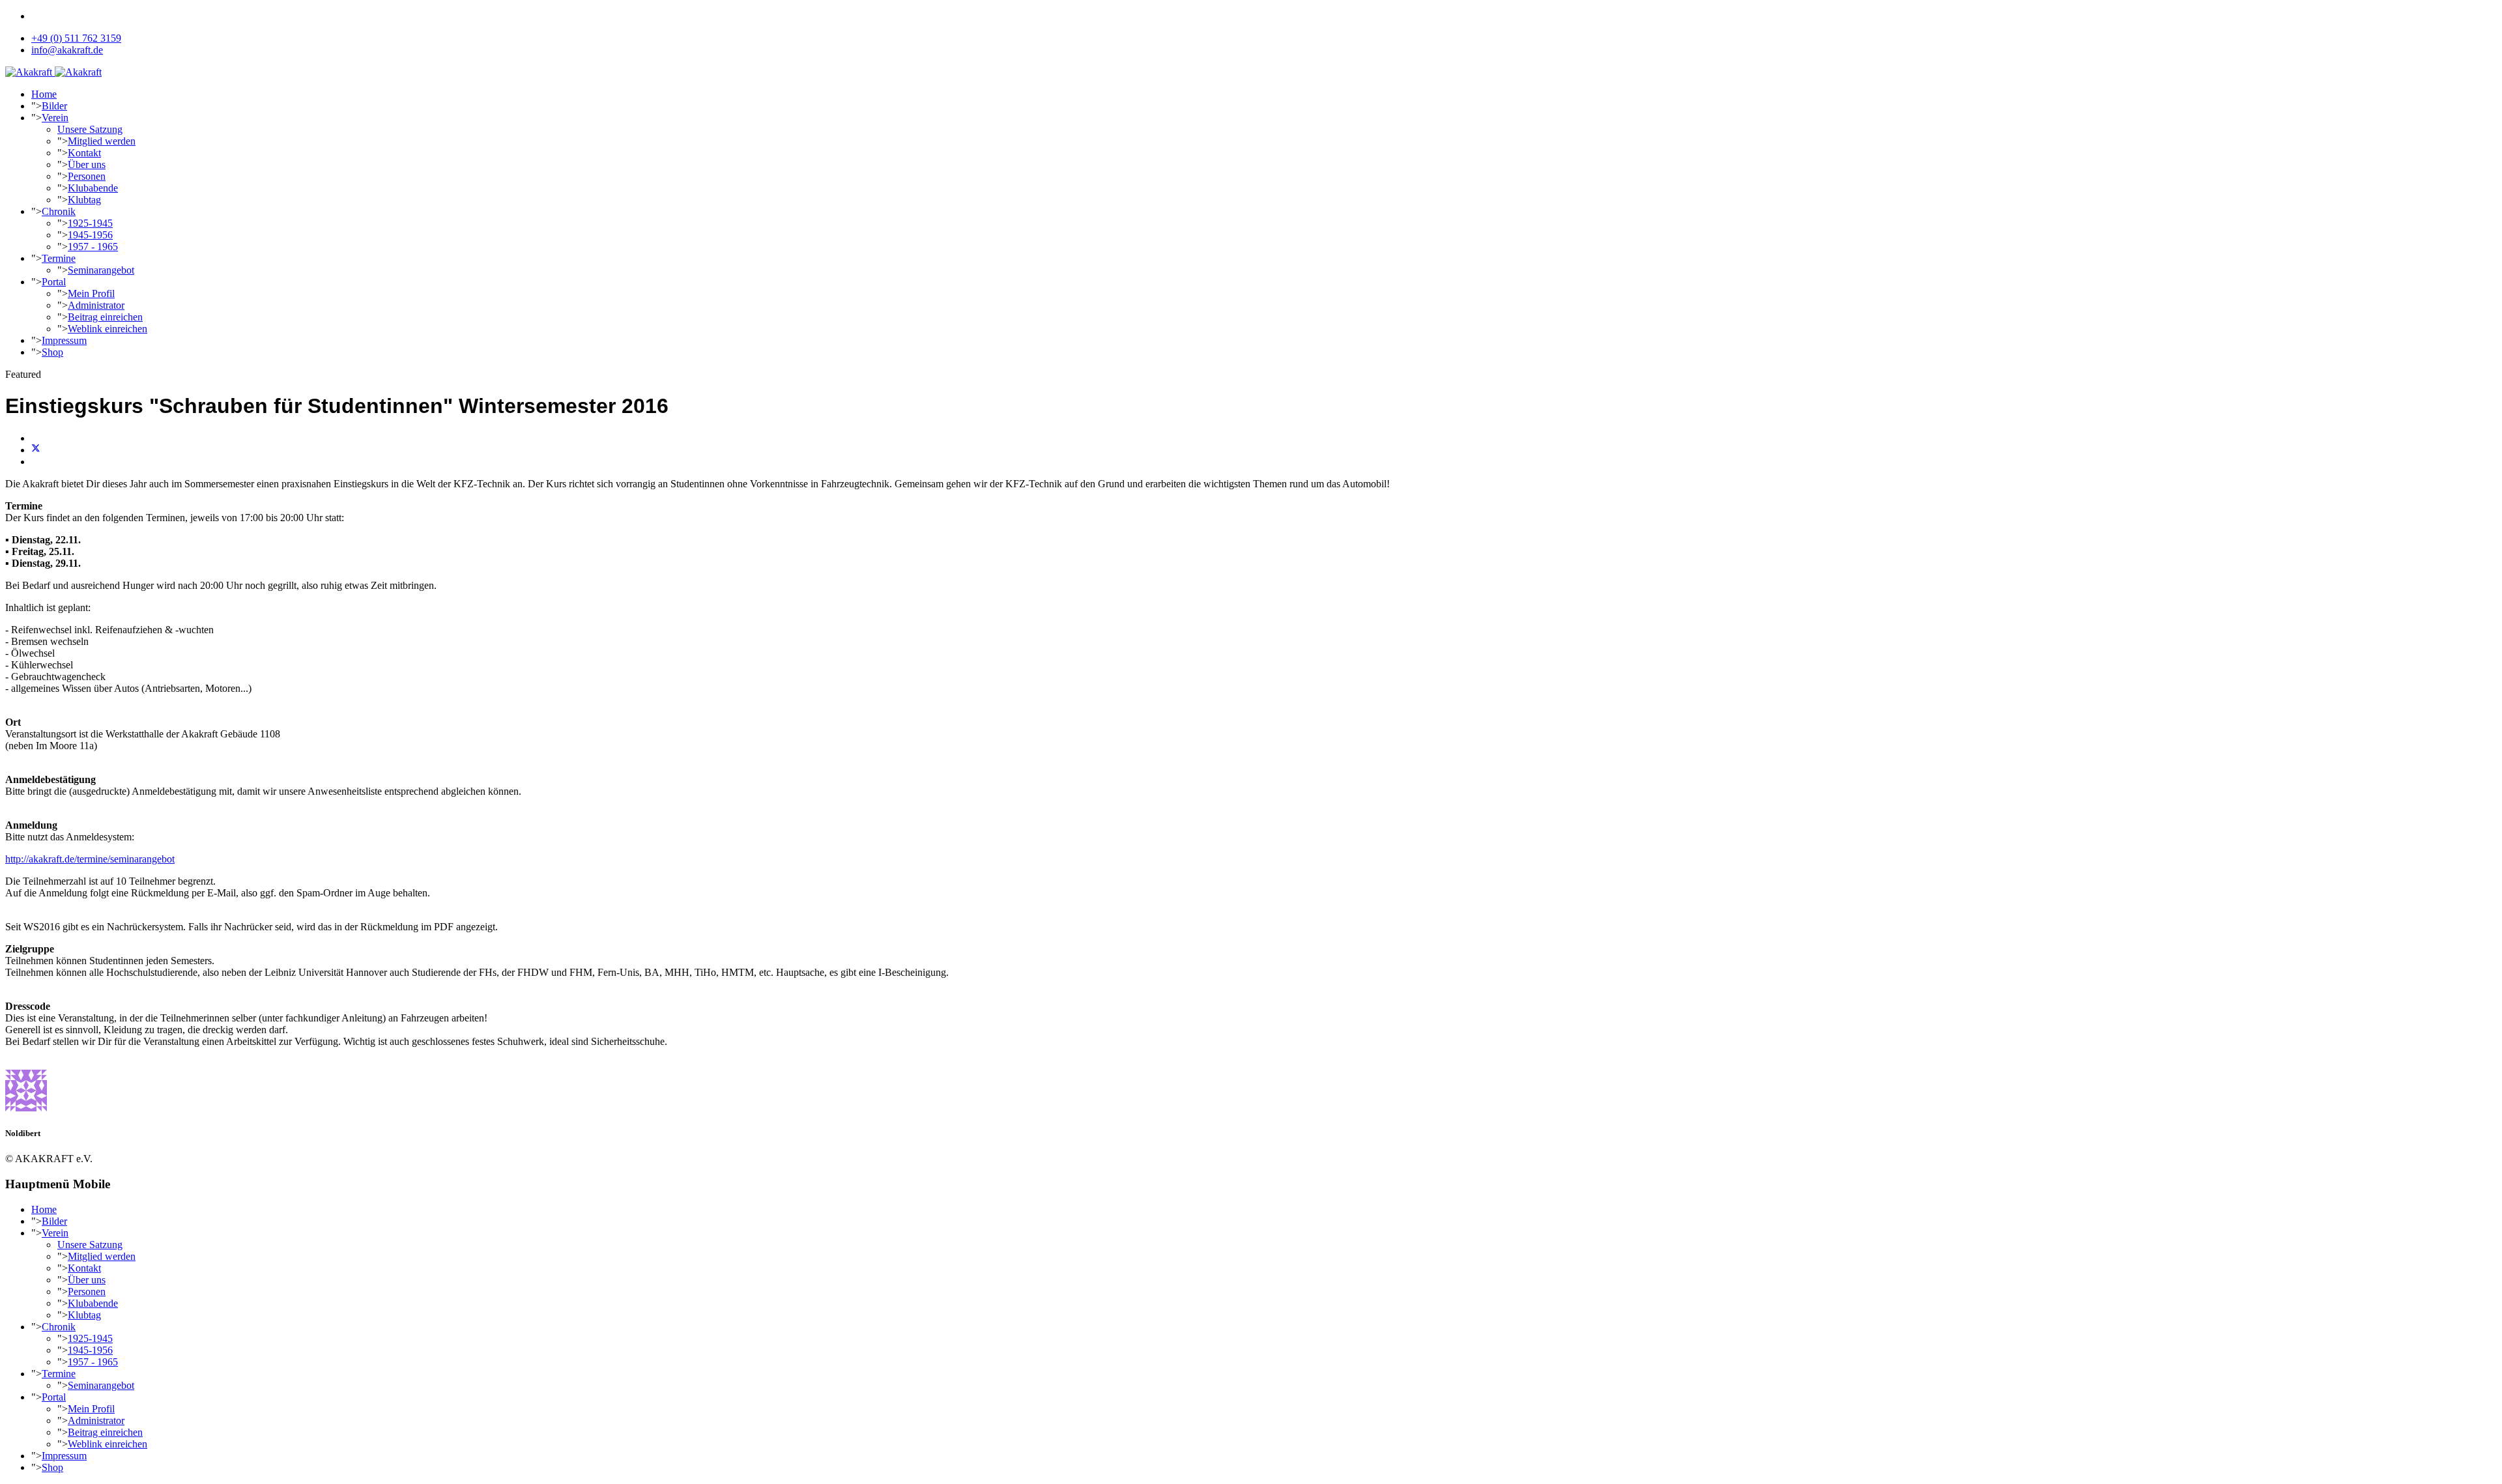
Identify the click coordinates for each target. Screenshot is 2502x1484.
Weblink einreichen (108, 329)
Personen (87, 176)
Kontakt (84, 153)
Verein (55, 118)
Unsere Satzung (90, 129)
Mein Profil (91, 293)
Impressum (64, 340)
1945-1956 (90, 235)
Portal (54, 282)
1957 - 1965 (93, 247)
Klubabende (93, 188)
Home (44, 94)
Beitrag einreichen (105, 317)
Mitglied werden (102, 141)
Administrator (96, 305)
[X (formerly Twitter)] (36, 450)
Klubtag (84, 200)
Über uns (87, 164)
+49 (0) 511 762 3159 (76, 38)
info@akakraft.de (67, 50)
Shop (52, 352)
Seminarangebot (101, 270)
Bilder (54, 106)
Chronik (59, 211)
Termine (59, 258)
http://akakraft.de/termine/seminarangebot (90, 859)
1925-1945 (90, 223)
